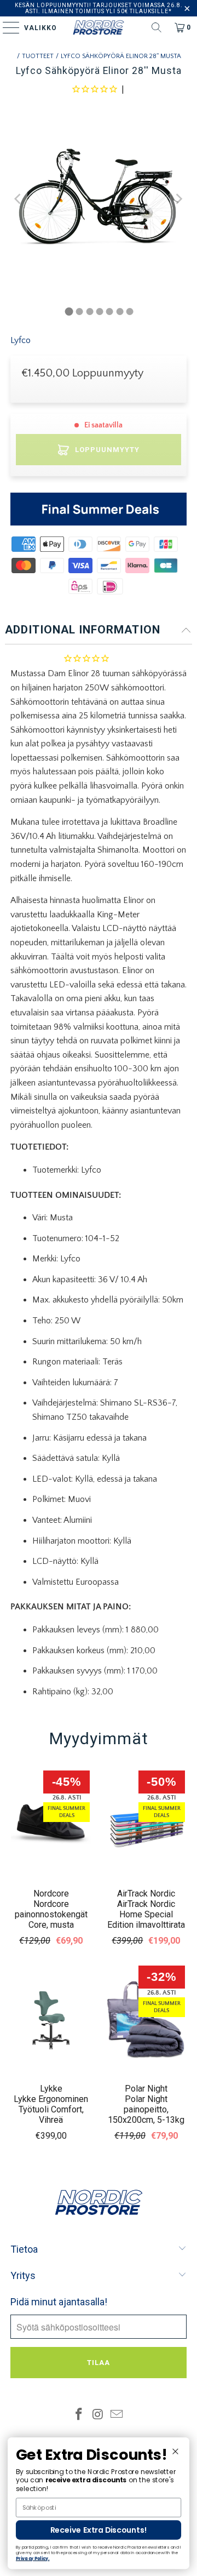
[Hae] (157, 27)
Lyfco (21, 340)
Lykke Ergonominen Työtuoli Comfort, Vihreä (51, 2109)
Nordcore (51, 1894)
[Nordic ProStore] (99, 27)
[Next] (178, 199)
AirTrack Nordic (146, 1894)
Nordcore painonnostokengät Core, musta (51, 1914)
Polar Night (146, 2089)
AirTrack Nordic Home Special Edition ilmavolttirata (146, 1914)
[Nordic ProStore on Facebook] (79, 2416)
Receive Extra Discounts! (99, 2530)
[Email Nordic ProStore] (117, 2416)
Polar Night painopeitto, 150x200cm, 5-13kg (146, 2109)
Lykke (51, 2089)
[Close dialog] (175, 2451)
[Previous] (19, 199)
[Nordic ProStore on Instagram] (98, 2416)
